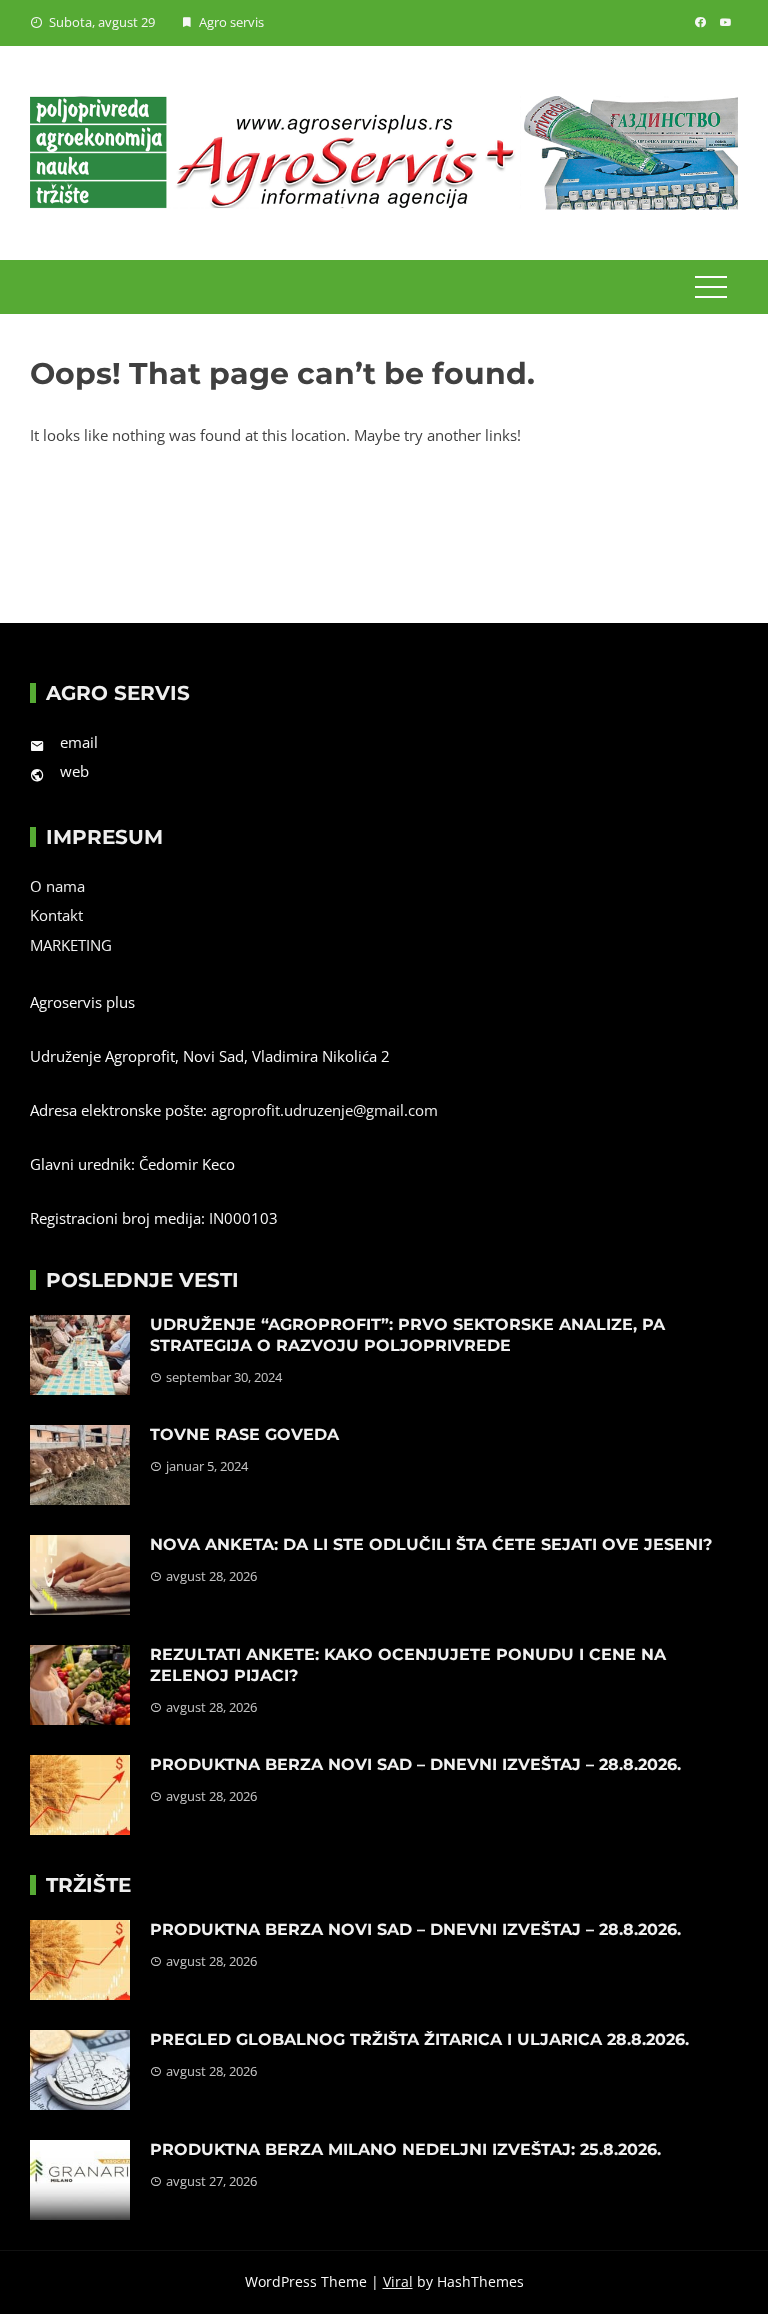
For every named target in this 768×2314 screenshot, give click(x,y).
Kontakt (56, 915)
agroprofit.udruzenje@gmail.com (324, 1110)
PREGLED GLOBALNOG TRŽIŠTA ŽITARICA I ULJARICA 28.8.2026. (419, 2039)
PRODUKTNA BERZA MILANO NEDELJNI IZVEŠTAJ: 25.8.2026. (405, 2149)
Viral (398, 2281)
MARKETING (71, 945)
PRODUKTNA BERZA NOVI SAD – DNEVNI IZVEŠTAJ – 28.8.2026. (415, 1764)
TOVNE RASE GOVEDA (244, 1434)
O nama (57, 886)
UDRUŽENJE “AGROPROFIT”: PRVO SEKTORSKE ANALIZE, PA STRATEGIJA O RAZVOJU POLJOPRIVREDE (407, 1335)
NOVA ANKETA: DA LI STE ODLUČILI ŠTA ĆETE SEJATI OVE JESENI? (431, 1544)
